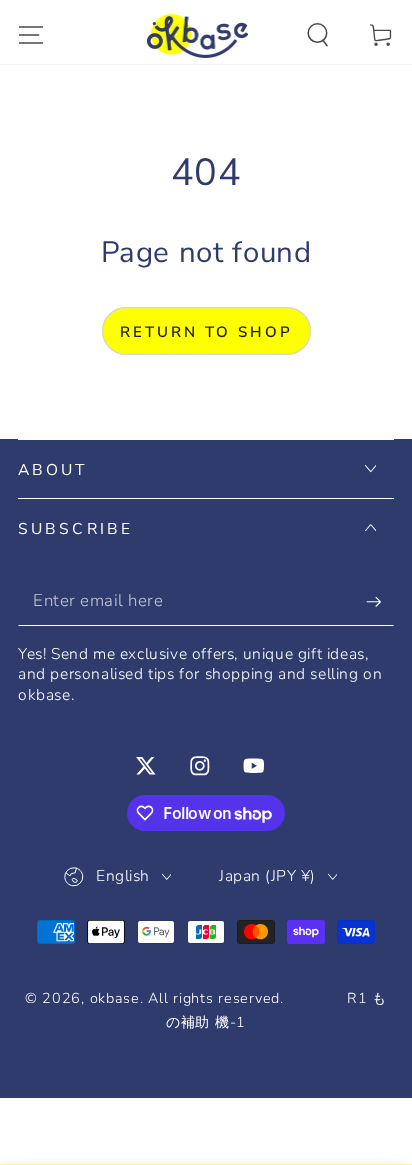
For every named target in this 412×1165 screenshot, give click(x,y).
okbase (115, 998)
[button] (318, 35)
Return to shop (206, 332)
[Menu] (31, 35)
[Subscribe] (380, 601)
